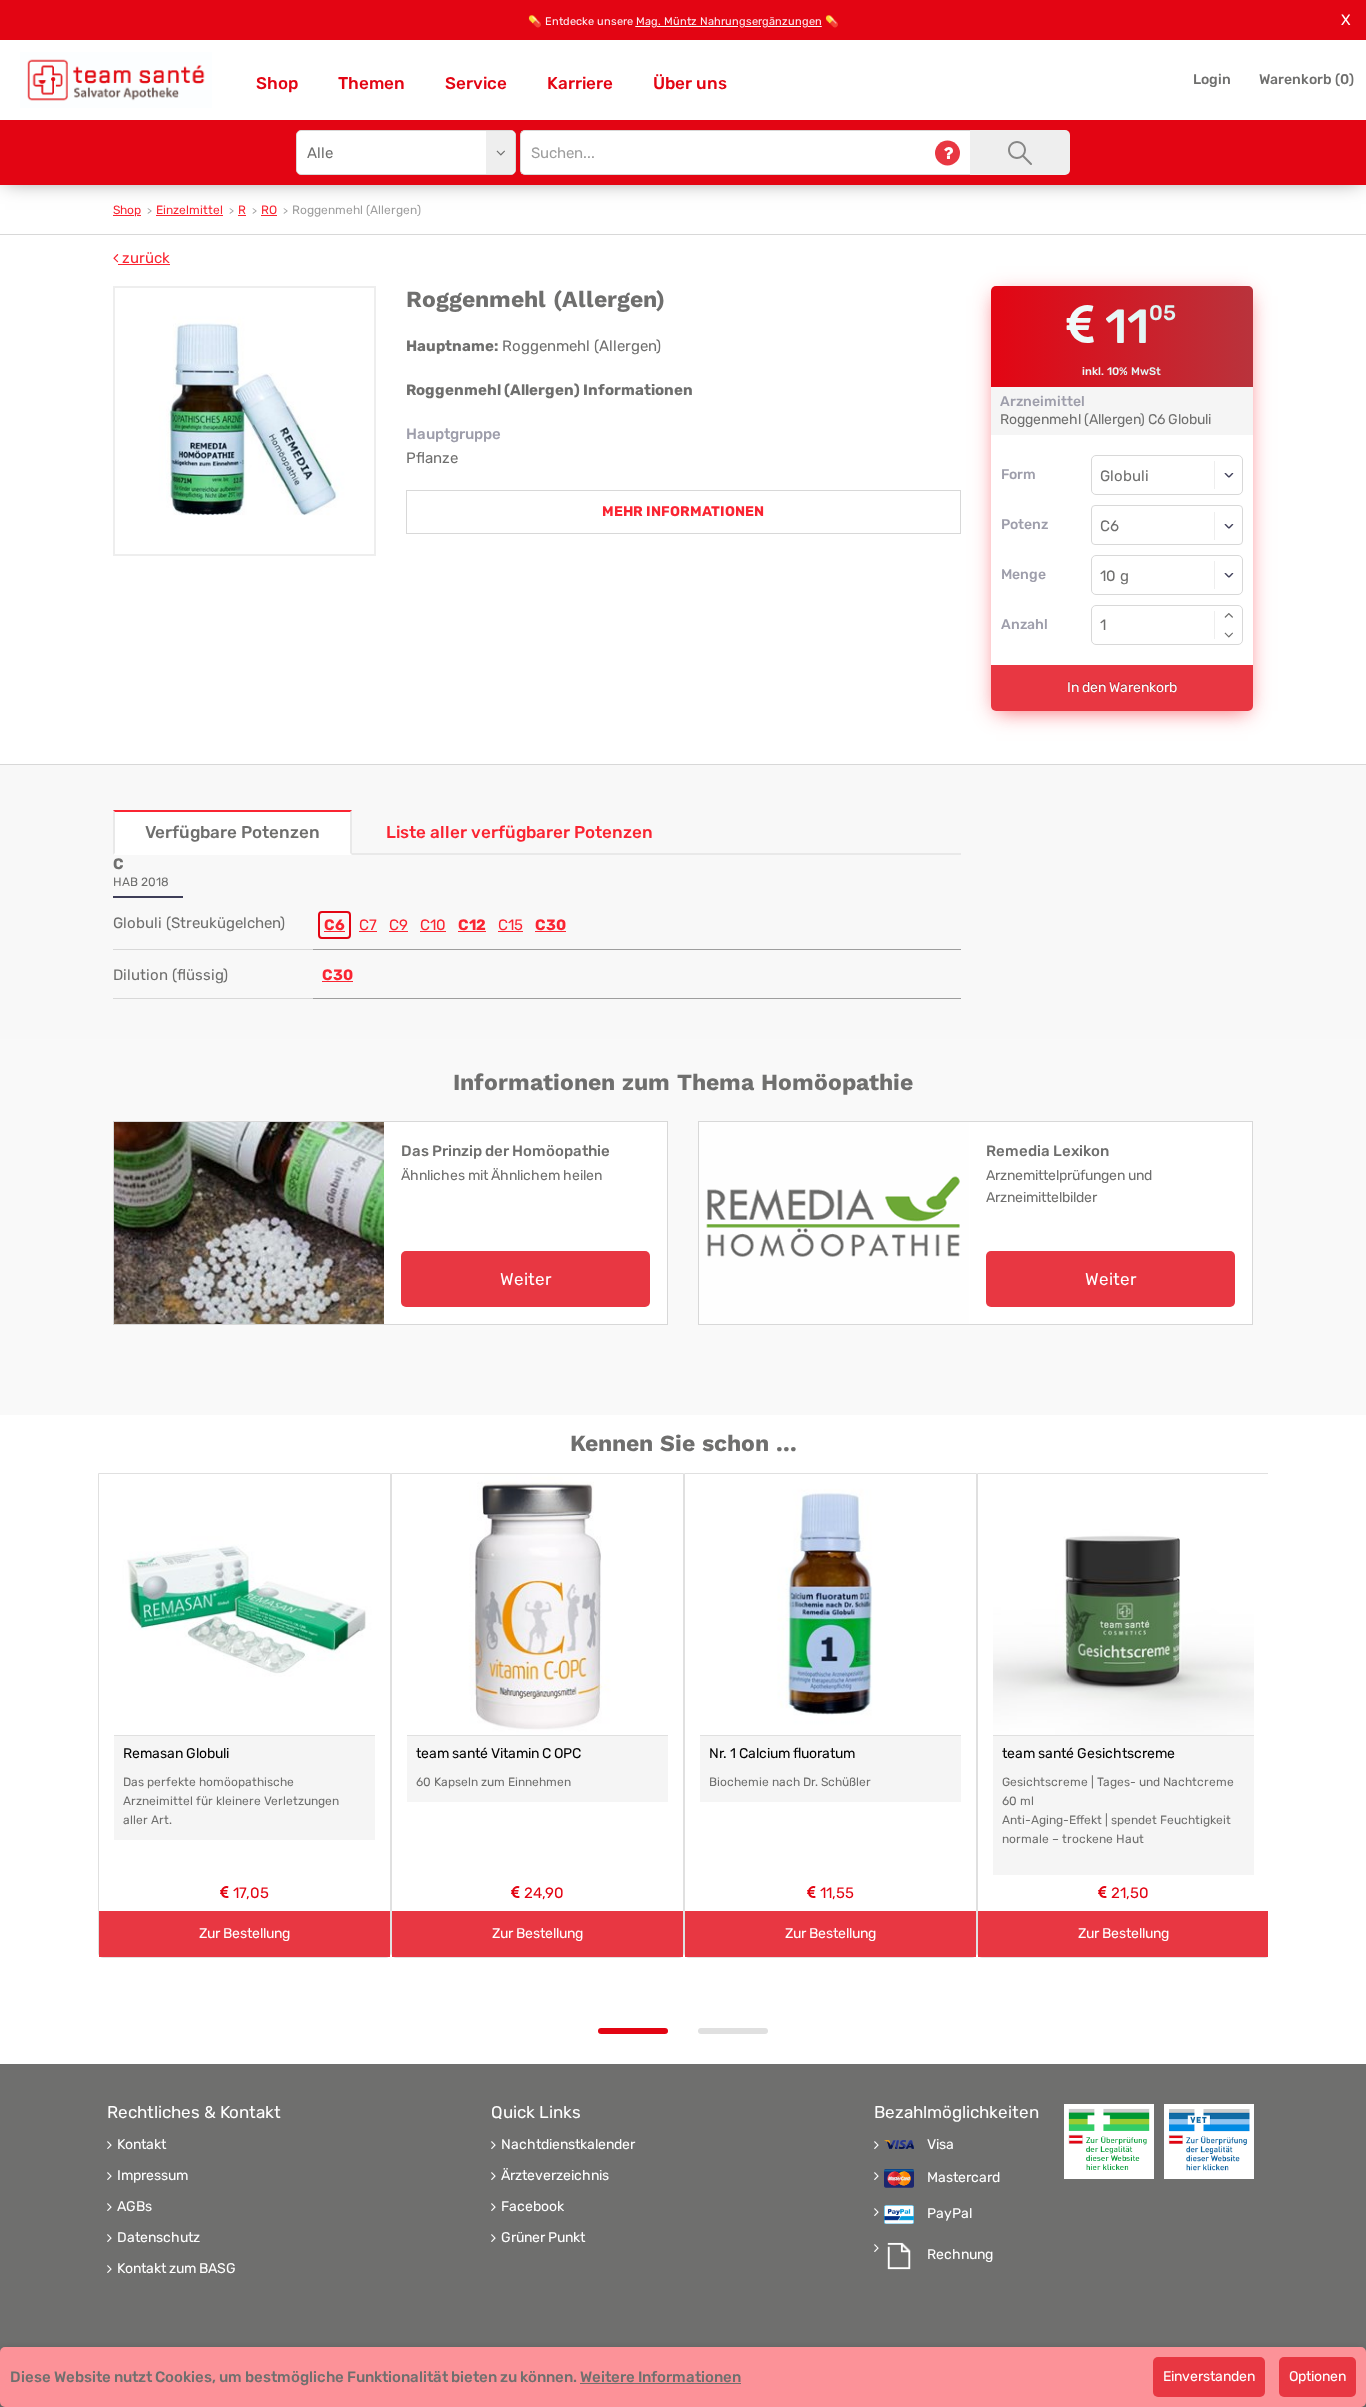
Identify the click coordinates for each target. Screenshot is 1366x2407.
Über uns (690, 83)
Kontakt (141, 2145)
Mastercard (963, 2178)
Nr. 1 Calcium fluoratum (782, 1753)
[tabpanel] (244, 1715)
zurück (144, 258)
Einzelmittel (189, 210)
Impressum (152, 2176)
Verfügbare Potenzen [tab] (232, 832)
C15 (510, 925)
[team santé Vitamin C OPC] (537, 1604)
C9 (398, 925)
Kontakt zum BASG (176, 2269)
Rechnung (960, 2255)
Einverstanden (1209, 2376)
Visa (940, 2145)
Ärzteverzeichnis (555, 2176)
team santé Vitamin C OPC (498, 1753)
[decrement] (1229, 635)
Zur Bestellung (244, 1933)
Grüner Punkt (543, 2238)
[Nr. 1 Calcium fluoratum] (830, 1604)
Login (1212, 79)
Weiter (525, 1279)
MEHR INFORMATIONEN (683, 511)
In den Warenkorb (1122, 687)
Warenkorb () (1306, 79)
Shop (277, 83)
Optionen (1317, 2376)
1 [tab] (633, 2031)
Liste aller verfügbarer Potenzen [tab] (519, 832)
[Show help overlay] (947, 152)
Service (476, 83)
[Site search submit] (1020, 152)
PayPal (949, 2214)
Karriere (580, 83)
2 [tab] (733, 2031)
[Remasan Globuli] (244, 1604)
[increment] (1229, 615)
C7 (368, 925)
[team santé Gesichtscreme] (1123, 1604)
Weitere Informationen (660, 2377)
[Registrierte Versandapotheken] (1109, 2141)
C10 (433, 925)
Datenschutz (158, 2238)
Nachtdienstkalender (568, 2145)
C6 (334, 925)
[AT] (116, 80)
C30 (550, 925)
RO (269, 210)
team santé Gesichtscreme (1088, 1753)
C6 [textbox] (1109, 526)
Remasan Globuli (176, 1753)
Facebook (532, 2207)
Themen (371, 83)
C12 (472, 925)
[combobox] (1167, 525)
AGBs (134, 2207)
